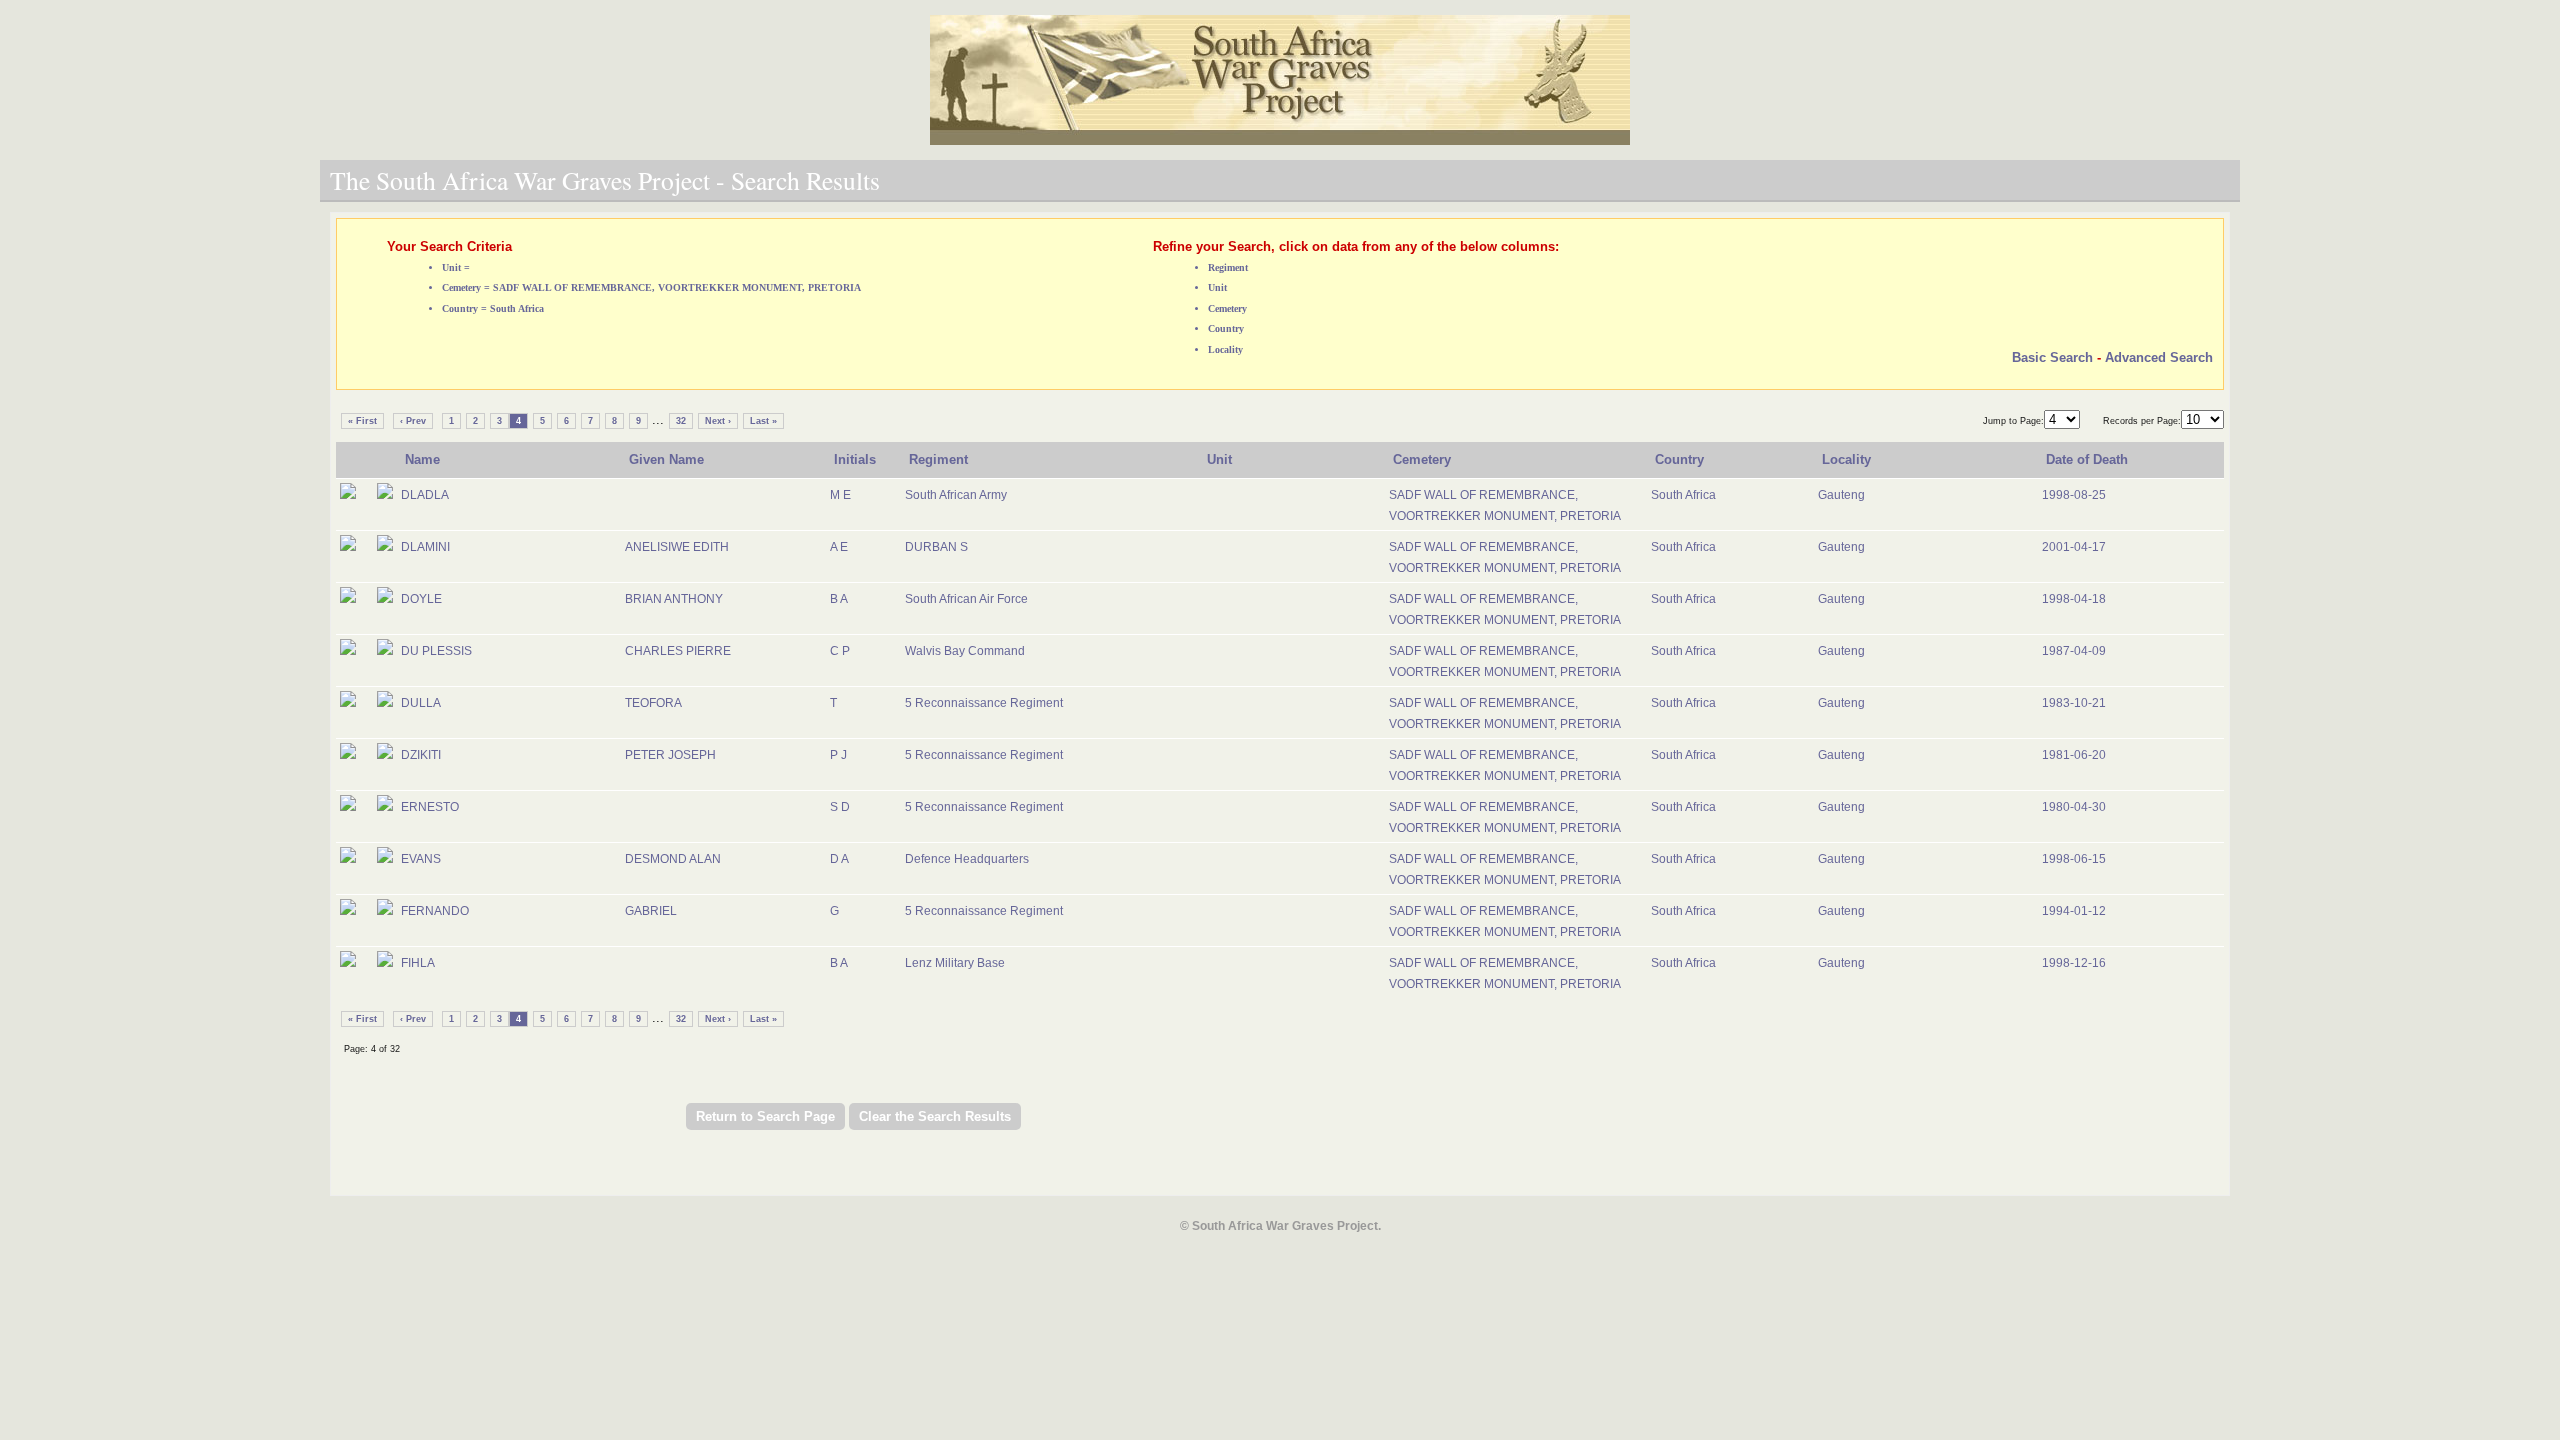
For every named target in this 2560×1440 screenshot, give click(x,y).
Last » (763, 421)
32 (681, 421)
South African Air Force (966, 599)
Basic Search (2052, 357)
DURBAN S (936, 547)
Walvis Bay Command (965, 651)
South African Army (956, 495)
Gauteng (1841, 495)
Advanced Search (2159, 357)
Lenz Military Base (955, 963)
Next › (718, 421)
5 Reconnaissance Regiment (984, 703)
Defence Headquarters (967, 859)
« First (362, 421)
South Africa (1683, 495)
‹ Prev (413, 421)
